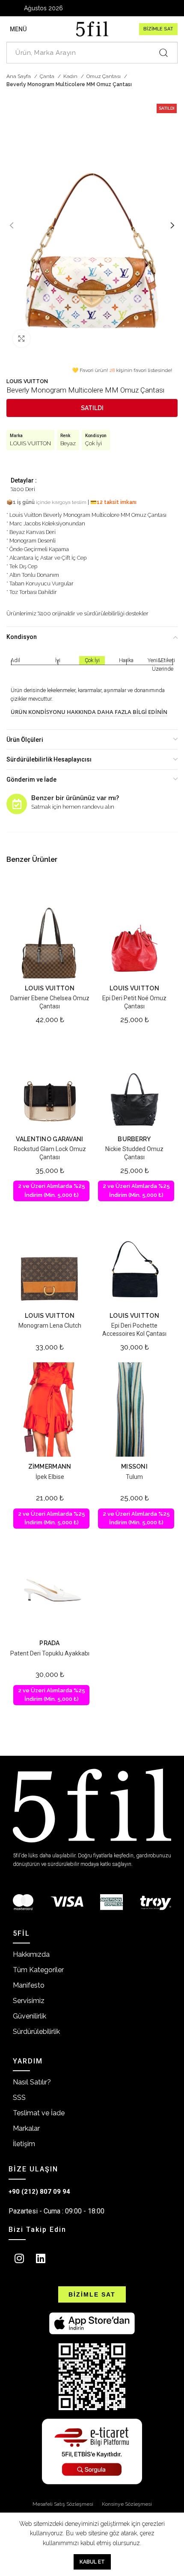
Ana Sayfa (19, 76)
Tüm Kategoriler (38, 1970)
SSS (19, 2098)
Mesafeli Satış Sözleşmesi (63, 2504)
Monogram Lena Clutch (50, 1325)
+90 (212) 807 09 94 (39, 2192)
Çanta (48, 76)
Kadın (71, 76)
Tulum (134, 1477)
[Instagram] (19, 2258)
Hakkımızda (31, 1954)
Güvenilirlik (30, 2016)
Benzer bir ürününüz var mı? (75, 798)
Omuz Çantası (104, 76)
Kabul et (92, 2562)
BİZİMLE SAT (158, 29)
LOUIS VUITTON (27, 381)
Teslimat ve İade (39, 2113)
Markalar (26, 2128)
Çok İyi (93, 443)
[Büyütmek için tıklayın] (21, 339)
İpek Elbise (50, 1477)
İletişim (24, 2144)
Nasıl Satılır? (32, 2082)
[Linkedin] (41, 2258)
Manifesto (29, 1985)
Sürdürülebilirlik (36, 2032)
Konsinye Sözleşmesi (127, 2504)
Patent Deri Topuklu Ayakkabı (50, 1653)
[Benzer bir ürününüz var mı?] (17, 804)
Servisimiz (29, 2001)
